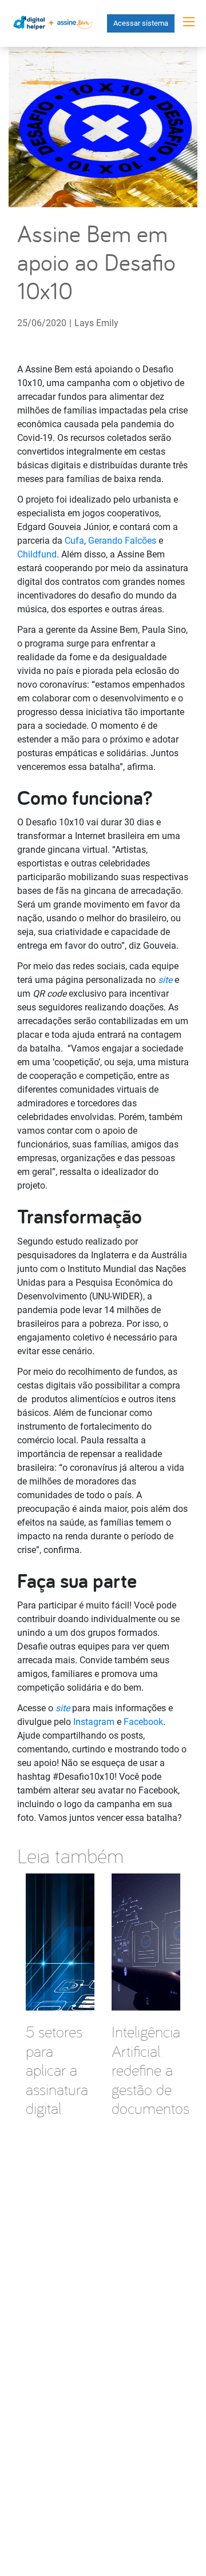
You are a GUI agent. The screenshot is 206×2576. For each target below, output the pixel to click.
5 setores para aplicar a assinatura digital (57, 2070)
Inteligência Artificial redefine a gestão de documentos (150, 2070)
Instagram (94, 1722)
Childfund (37, 554)
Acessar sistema (141, 23)
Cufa (74, 541)
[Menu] (189, 22)
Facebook (143, 1722)
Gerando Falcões (122, 541)
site (165, 980)
